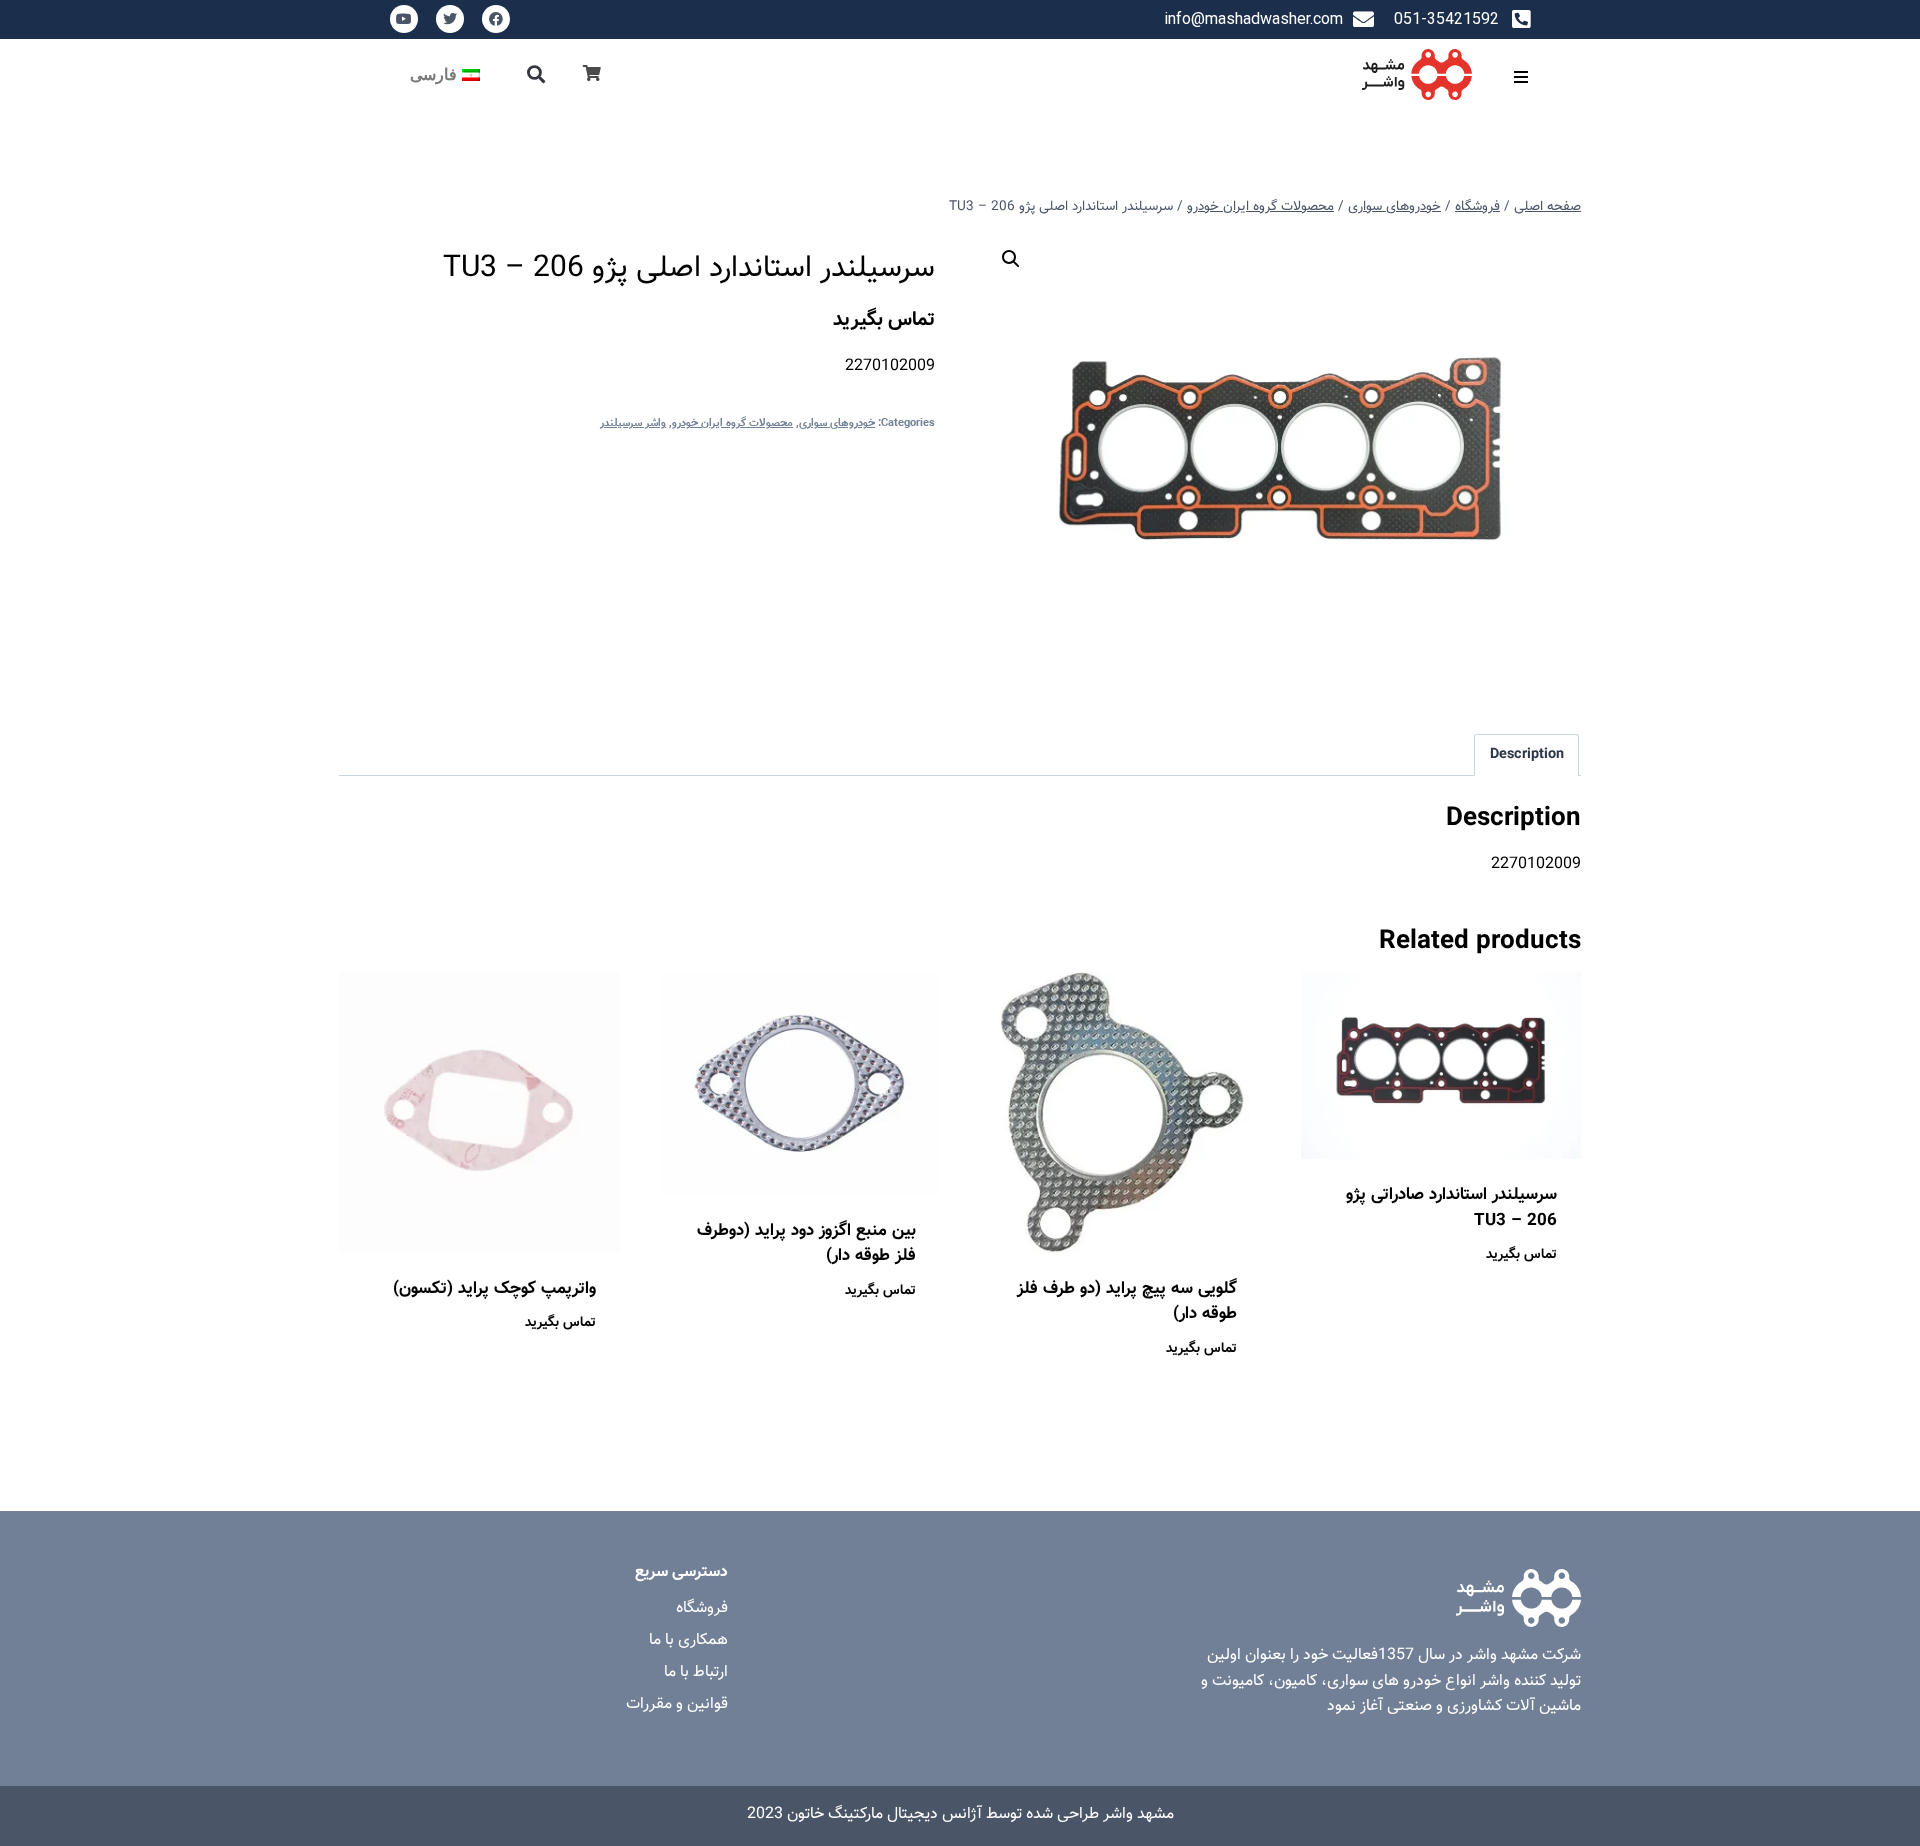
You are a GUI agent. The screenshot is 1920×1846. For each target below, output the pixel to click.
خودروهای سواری (837, 423)
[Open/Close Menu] (1520, 76)
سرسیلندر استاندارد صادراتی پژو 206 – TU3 (1451, 1208)
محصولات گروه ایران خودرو (732, 423)
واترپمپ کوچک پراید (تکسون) (494, 1289)
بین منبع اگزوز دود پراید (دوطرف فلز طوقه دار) (806, 1244)
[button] (536, 74)
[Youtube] (404, 19)
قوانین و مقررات (677, 1704)
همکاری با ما (688, 1640)
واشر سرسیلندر (633, 423)
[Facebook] (496, 19)
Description (1527, 754)
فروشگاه (702, 1608)
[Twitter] (450, 19)
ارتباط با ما (696, 1672)
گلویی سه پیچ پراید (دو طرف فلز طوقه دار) (1127, 1302)
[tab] (1526, 755)
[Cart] (592, 74)
